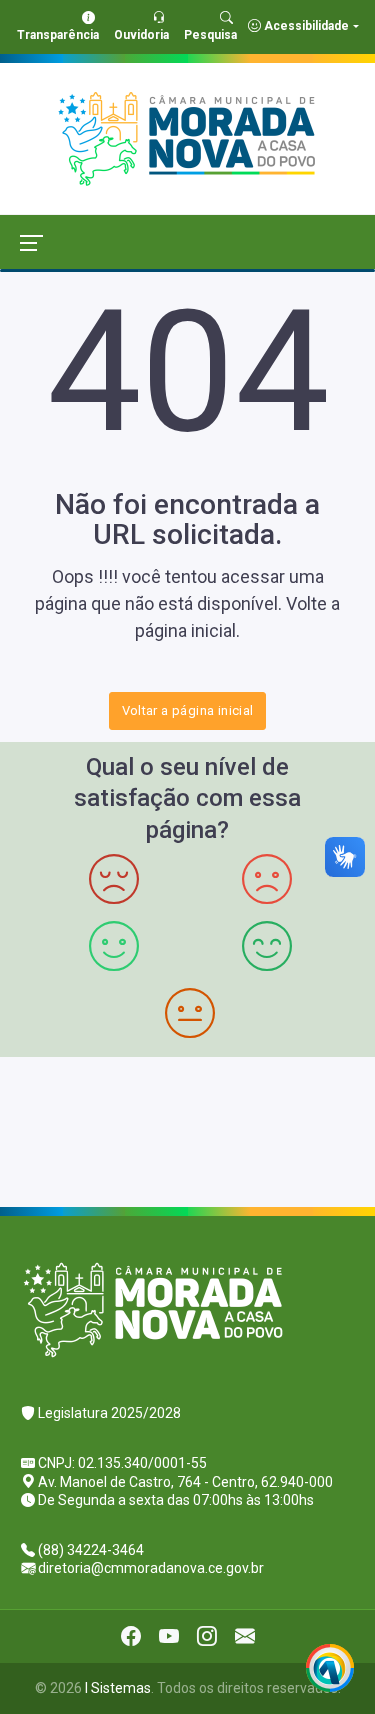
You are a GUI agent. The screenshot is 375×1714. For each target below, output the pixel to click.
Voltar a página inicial (188, 710)
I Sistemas (118, 1688)
